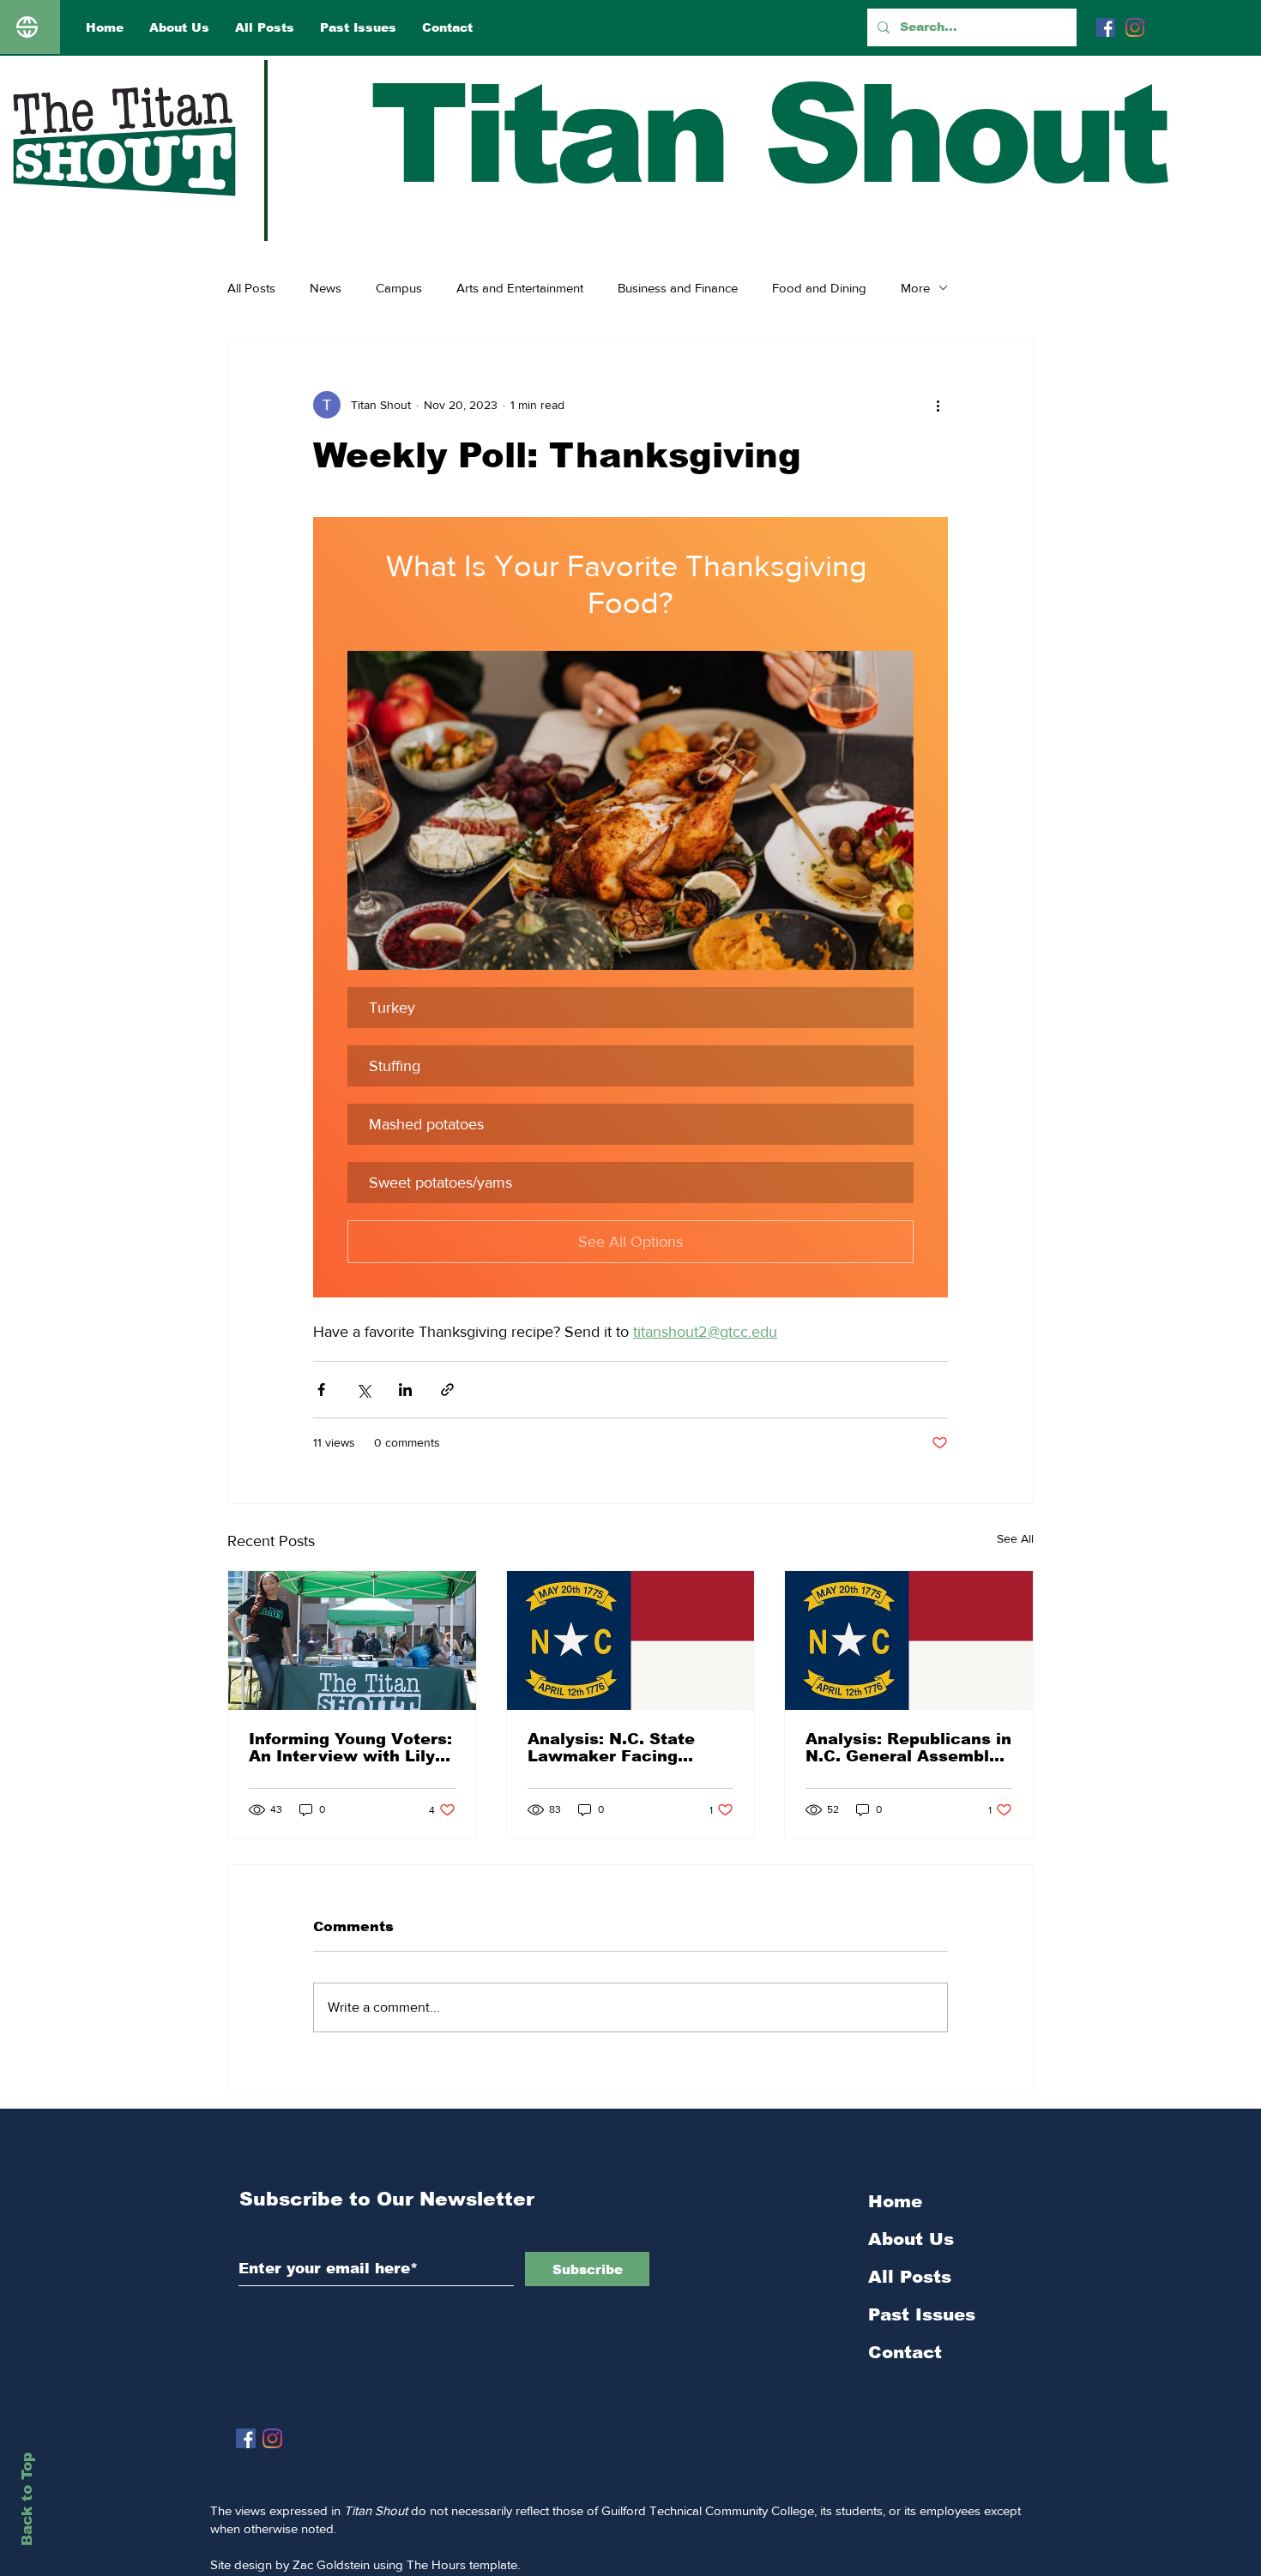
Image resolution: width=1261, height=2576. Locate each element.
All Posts (251, 288)
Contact (905, 2352)
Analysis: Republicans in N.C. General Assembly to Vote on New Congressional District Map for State (908, 1748)
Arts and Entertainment (520, 288)
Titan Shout (767, 134)
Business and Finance (678, 288)
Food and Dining (819, 288)
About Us (911, 2239)
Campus (399, 288)
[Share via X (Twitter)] (363, 1390)
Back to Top (27, 2499)
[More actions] (938, 405)
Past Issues (922, 2314)
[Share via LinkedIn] (405, 1390)
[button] (630, 810)
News (326, 288)
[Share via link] (447, 1390)
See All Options (630, 1242)
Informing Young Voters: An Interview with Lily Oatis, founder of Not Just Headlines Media (350, 1748)
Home (895, 2201)
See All (1015, 1538)
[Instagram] (1135, 27)
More (915, 288)
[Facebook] (1106, 27)
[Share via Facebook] (321, 1390)
